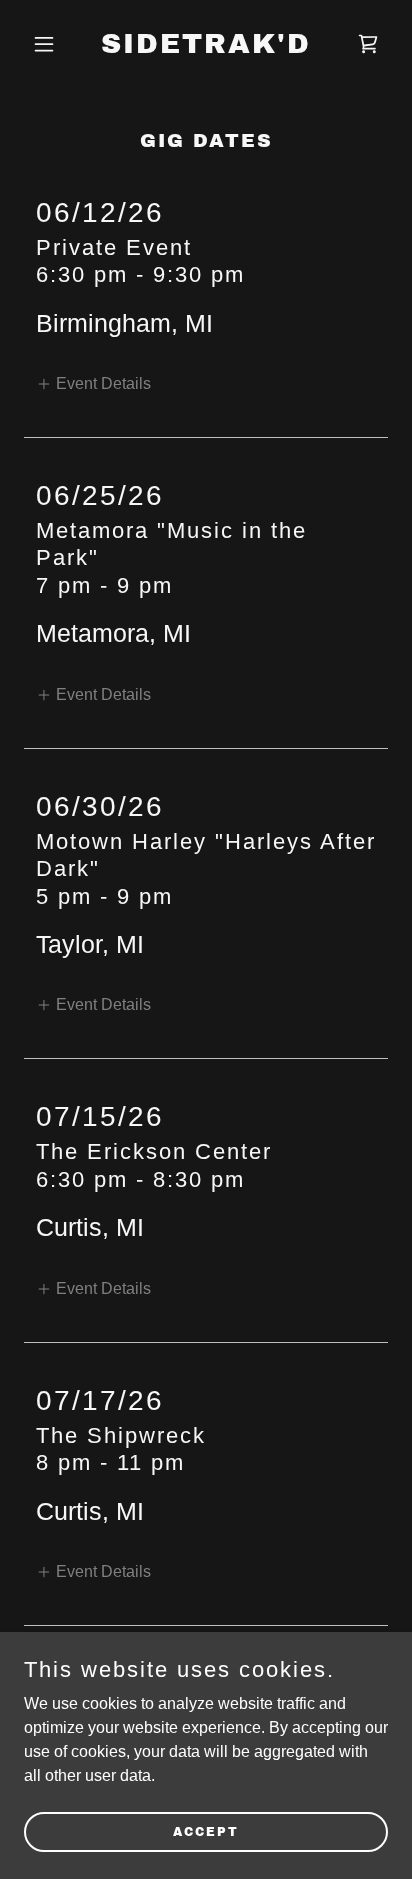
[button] (51, 44)
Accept (206, 1831)
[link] (206, 47)
